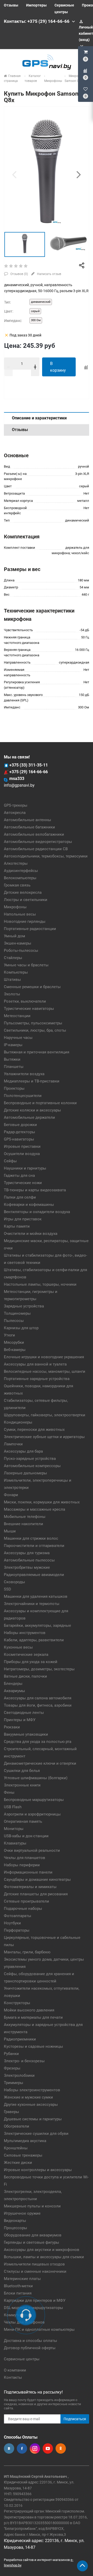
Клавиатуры (15, 1843)
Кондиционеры (18, 1422)
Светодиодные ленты (24, 1713)
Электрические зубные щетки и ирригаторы (44, 1437)
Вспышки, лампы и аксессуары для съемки (44, 2257)
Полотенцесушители (23, 1096)
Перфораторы (17, 1930)
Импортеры (36, 5)
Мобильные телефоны (25, 1517)
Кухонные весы (18, 1647)
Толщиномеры (17, 1313)
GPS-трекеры (16, 805)
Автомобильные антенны (28, 820)
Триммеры (14, 2083)
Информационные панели (28, 1872)
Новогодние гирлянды (25, 921)
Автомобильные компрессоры (32, 1466)
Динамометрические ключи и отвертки (40, 1763)
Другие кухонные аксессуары (31, 2105)
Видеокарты (15, 2221)
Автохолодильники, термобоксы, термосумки (46, 856)
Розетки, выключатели (25, 1001)
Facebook (22, 2448)
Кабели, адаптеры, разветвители (34, 1640)
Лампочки (13, 1444)
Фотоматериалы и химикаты (30, 1887)
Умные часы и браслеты (26, 965)
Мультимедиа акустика (25, 2141)
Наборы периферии (22, 1865)
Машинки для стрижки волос (31, 1538)
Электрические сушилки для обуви (36, 2134)
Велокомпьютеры (20, 878)
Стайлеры (13, 958)
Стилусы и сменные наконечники (35, 2271)
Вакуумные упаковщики (26, 1734)
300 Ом (36, 320)
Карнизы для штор (21, 1328)
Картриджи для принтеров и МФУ (35, 2300)
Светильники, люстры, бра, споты (35, 1030)
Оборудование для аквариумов (33, 2235)
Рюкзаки (12, 1727)
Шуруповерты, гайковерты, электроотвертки (45, 1415)
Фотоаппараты (18, 1916)
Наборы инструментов (25, 1633)
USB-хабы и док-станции (26, 1836)
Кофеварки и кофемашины (29, 1205)
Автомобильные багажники (29, 827)
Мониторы (14, 1829)
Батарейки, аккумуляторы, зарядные (37, 1625)
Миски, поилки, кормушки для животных (42, 1502)
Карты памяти (17, 1226)
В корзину (58, 367)
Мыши (10, 1531)
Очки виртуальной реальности (32, 1850)
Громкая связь (17, 885)
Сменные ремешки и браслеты (32, 987)
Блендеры (13, 1684)
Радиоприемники (20, 2039)
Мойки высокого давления (29, 2010)
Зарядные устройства (24, 1306)
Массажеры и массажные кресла (34, 1509)
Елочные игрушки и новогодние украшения (44, 1357)
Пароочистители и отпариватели (34, 1546)
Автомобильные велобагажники (34, 834)
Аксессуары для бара (23, 1451)
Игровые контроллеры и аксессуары (38, 2170)
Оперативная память (23, 1821)
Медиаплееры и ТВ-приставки (32, 1081)
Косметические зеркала (26, 1655)
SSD (7, 1589)
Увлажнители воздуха (24, 1074)
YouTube (48, 2448)
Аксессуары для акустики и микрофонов (42, 2250)
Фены (9, 1792)
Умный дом (14, 936)
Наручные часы (18, 1038)
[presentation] (14, 174)
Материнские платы (22, 2279)
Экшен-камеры (18, 943)
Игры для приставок (23, 1219)
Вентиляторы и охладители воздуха (37, 1212)
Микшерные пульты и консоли (32, 2206)
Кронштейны (16, 2148)
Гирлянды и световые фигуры (32, 2242)
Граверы (11, 2112)
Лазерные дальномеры (25, 1473)
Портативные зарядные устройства (37, 1379)
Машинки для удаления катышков (36, 1596)
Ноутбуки (12, 1923)
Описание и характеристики (39, 418)
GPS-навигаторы (19, 1139)
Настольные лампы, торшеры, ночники (40, 1284)
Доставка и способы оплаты (30, 2341)
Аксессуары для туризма (27, 1553)
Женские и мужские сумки (28, 2097)
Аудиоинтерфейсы (21, 871)
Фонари (11, 1495)
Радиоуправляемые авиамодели (34, 1575)
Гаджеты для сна (19, 1176)
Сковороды (14, 1582)
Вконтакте (9, 2448)
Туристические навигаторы (29, 1009)
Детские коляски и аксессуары (32, 1110)
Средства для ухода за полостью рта (38, 1742)
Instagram (35, 2448)
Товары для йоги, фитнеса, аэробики (38, 1705)
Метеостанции (17, 1016)
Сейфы (10, 1161)
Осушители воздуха (22, 1154)
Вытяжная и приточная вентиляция (37, 1052)
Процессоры (16, 2228)
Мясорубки (14, 1342)
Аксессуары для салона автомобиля (38, 1698)
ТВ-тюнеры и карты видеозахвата (35, 1190)
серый (35, 311)
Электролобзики (19, 2075)
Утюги (9, 1335)
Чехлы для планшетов (25, 1858)
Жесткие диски (18, 2163)
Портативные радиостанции (30, 929)
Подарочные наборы (23, 1909)
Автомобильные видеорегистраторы (38, 842)
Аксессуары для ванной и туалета (35, 1364)
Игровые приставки (22, 1146)
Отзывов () (19, 274)
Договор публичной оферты (30, 2348)
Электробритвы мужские (27, 1567)
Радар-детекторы (20, 1132)
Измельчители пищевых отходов (34, 2264)
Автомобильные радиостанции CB (36, 849)
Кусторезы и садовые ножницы (33, 2046)
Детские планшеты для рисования (36, 1894)
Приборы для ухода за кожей (31, 1662)
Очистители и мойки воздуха (31, 1234)
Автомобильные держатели (29, 1117)
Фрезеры (12, 2068)
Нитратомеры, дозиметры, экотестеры (39, 1669)
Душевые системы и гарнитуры (33, 2119)
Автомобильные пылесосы (29, 1560)
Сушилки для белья (22, 1771)
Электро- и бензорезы (24, 2061)
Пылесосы (14, 1321)
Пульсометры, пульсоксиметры (33, 1023)
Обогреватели (17, 2126)
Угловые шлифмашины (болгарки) (36, 1778)
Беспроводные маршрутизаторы (34, 1800)
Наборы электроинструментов (32, 2090)
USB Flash (13, 1807)
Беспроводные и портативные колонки (40, 1103)
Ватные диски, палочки (25, 1676)
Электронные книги (22, 1785)
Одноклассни (61, 2448)
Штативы (12, 980)
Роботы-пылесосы (21, 951)
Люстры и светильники (26, 900)
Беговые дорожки (20, 1125)
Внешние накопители (24, 1524)
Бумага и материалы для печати (33, 2017)
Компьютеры (16, 972)
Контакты (13, 2377)
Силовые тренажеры (23, 2155)
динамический (41, 302)
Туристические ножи (23, 1183)
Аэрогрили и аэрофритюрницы (32, 1814)
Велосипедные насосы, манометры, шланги (45, 1371)
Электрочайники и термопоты (32, 1604)
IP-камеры (13, 1045)
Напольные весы (20, 914)
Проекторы (14, 1088)
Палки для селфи (20, 1197)
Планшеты (14, 1067)
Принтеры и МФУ (20, 1720)
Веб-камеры (15, 1350)
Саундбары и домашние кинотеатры (37, 1880)
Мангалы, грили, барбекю (27, 1952)
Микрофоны (15, 907)
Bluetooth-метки (18, 2286)
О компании (15, 2370)
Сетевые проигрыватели (26, 1901)
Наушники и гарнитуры (25, 1168)
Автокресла (15, 813)
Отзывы (11, 5)
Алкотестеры (16, 863)
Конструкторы (17, 2003)
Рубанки (11, 2054)
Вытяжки (12, 1059)
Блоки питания (18, 2293)
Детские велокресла (23, 892)
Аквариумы (14, 1691)
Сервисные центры (22, 2359)
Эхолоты (12, 994)
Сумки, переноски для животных (34, 1430)
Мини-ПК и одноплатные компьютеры (39, 2329)
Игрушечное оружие (22, 2213)
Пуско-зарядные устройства (30, 1459)
